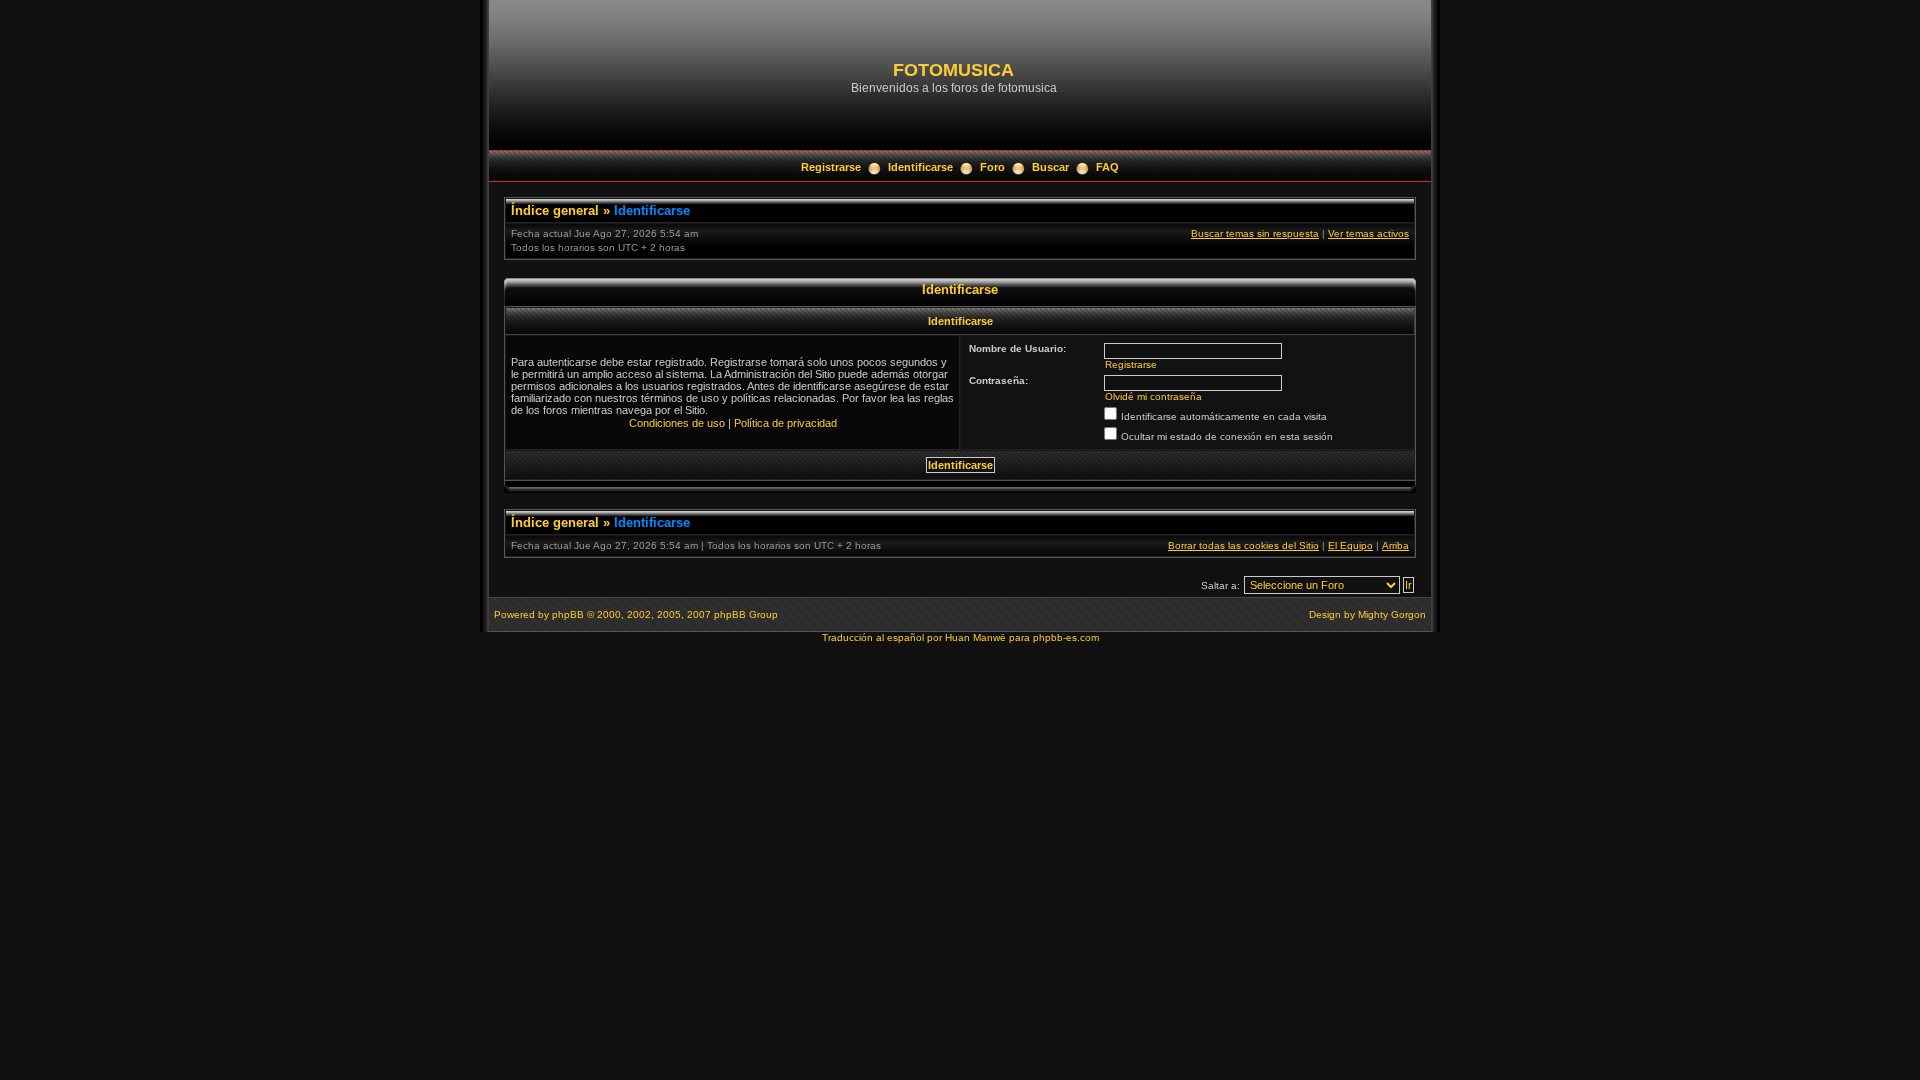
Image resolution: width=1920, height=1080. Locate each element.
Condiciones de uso (677, 423)
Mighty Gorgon (1392, 614)
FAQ (1107, 167)
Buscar (1050, 167)
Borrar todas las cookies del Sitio (1243, 545)
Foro (992, 167)
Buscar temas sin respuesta (1255, 233)
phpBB (568, 614)
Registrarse (831, 167)
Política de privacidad (785, 423)
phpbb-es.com (1066, 637)
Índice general (555, 210)
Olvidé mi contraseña (1153, 396)
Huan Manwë (975, 637)
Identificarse (920, 167)
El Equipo (1350, 545)
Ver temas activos (1368, 233)
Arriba (1395, 545)
